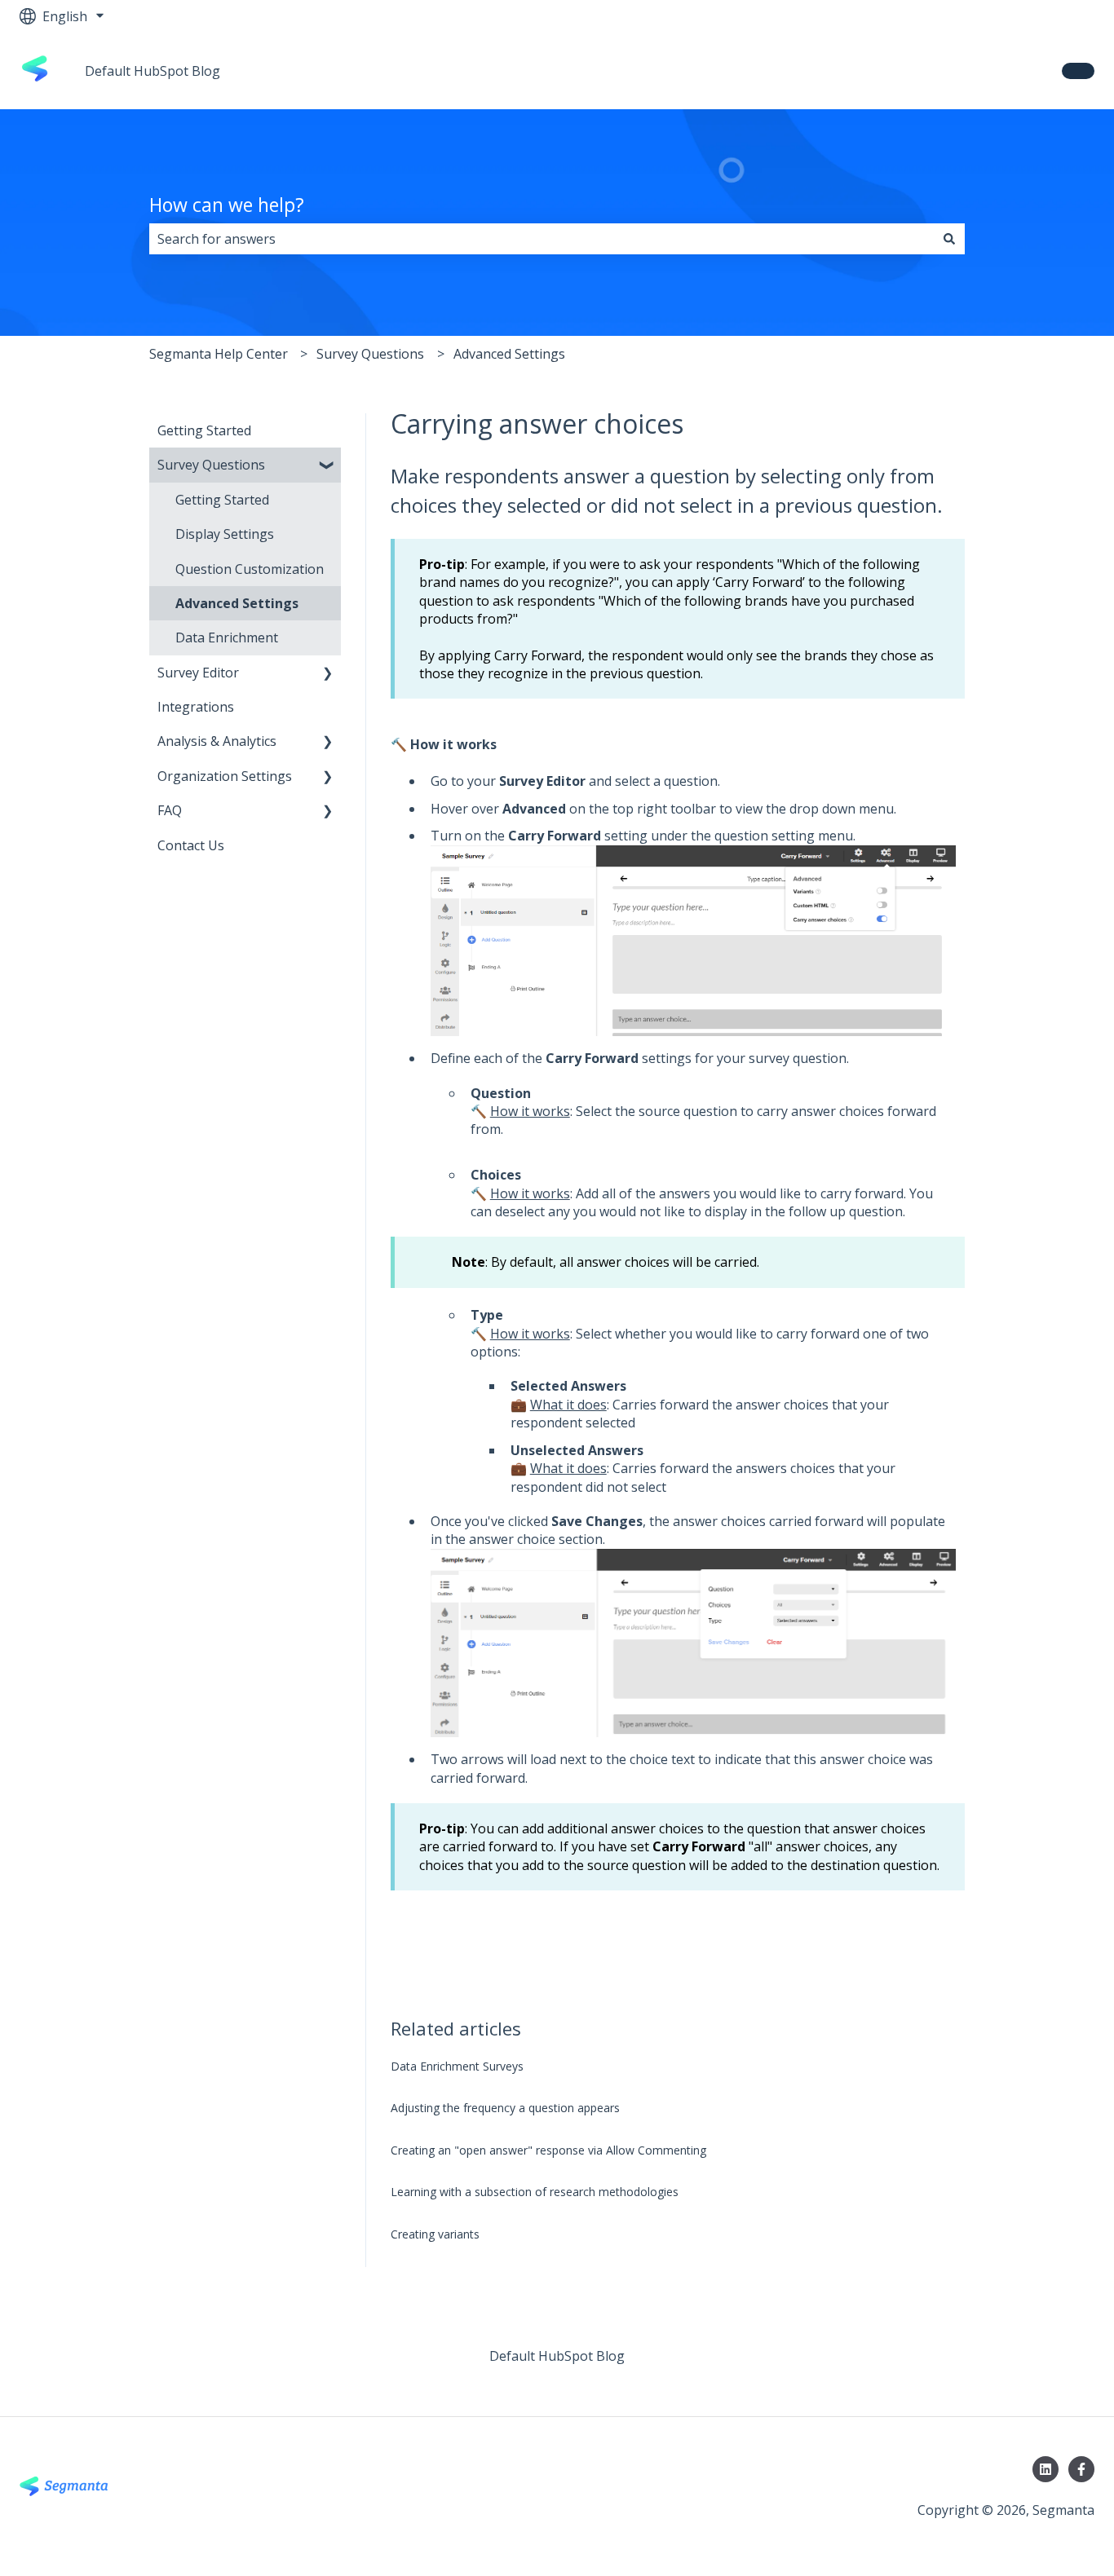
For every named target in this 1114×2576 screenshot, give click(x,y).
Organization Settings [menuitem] (225, 776)
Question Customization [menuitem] (250, 569)
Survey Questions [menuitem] (211, 465)
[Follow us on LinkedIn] (1045, 2469)
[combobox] (542, 239)
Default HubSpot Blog (153, 71)
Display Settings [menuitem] (225, 534)
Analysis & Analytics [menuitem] (217, 741)
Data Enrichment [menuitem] (227, 637)
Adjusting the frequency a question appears (505, 2108)
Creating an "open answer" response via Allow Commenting (548, 2150)
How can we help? (227, 205)
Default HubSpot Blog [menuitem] (557, 2356)
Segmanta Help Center (219, 354)
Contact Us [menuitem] (191, 845)
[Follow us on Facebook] (1081, 2469)
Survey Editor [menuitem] (198, 673)
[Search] (949, 239)
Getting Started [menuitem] (204, 430)
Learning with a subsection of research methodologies (535, 2192)
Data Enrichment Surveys (457, 2066)
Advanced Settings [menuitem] (237, 603)
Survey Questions (370, 354)
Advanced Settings (509, 354)
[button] (328, 466)
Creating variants (435, 2234)
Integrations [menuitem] (196, 707)
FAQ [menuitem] (170, 810)
